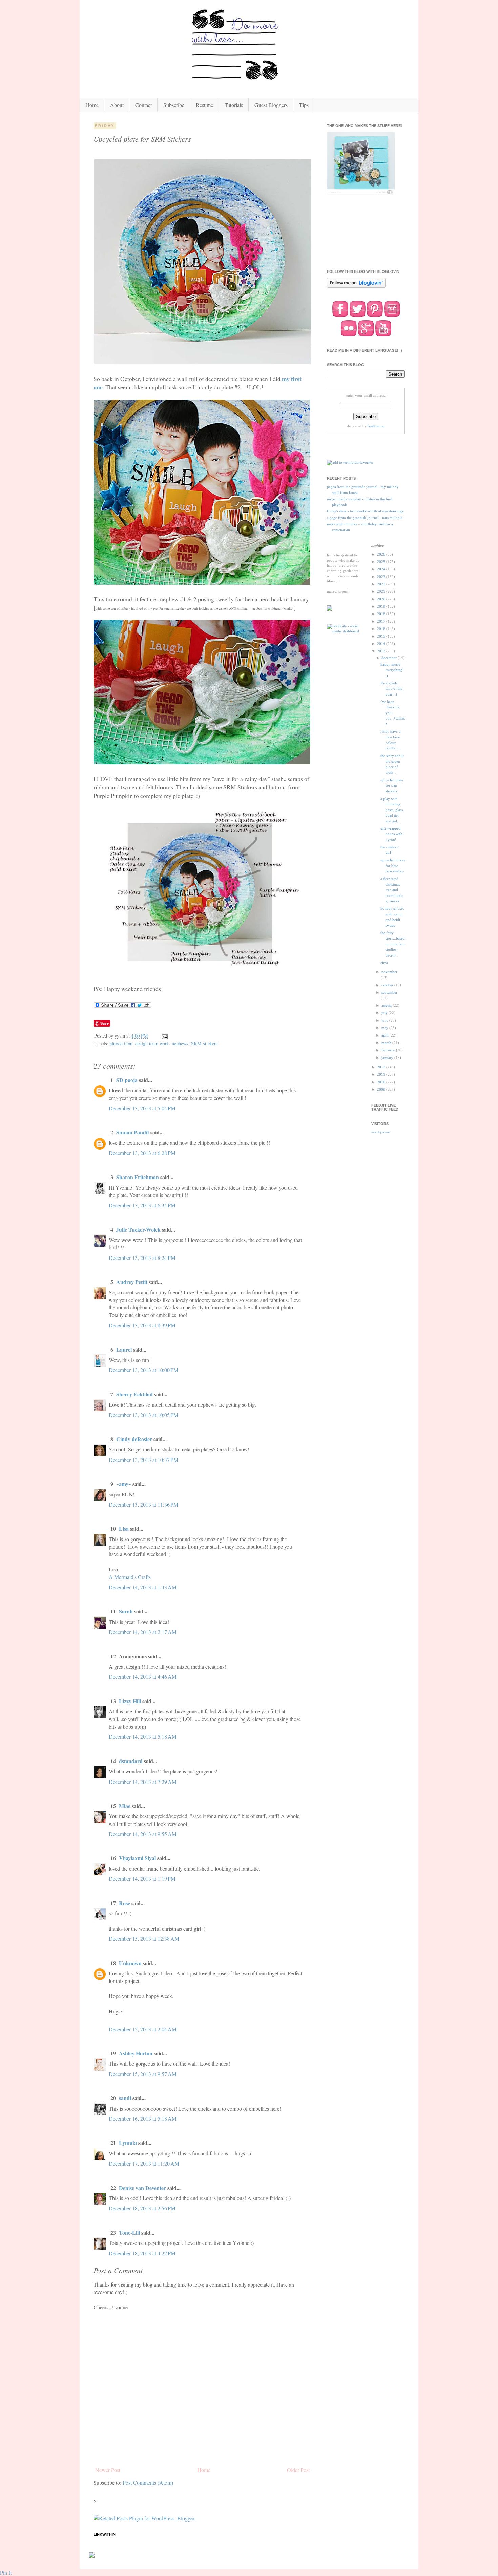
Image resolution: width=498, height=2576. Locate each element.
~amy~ (124, 1484)
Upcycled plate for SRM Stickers (392, 786)
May (385, 1028)
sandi (125, 2098)
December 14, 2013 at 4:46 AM (143, 1677)
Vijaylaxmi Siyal (137, 1858)
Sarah (126, 1611)
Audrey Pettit (132, 1282)
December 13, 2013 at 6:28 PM (142, 1153)
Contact (143, 105)
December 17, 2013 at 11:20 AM (144, 2163)
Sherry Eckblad (134, 1394)
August (387, 1005)
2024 (382, 569)
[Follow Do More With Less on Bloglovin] (356, 287)
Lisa (124, 1528)
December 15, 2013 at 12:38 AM (144, 1939)
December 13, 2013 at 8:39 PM (142, 1325)
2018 (382, 614)
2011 (382, 1074)
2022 (382, 584)
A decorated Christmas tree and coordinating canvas (392, 890)
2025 (382, 562)
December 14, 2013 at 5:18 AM (143, 1737)
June (385, 1020)
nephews (180, 1043)
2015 (382, 636)
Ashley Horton (136, 2053)
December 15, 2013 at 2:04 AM (143, 2029)
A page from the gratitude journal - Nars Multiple (365, 518)
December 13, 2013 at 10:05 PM (143, 1415)
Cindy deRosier (134, 1439)
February (389, 1050)
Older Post (298, 2470)
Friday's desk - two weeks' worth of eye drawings (365, 511)
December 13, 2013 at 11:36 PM (143, 1504)
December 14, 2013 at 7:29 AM (143, 1782)
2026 (382, 554)
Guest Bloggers (271, 105)
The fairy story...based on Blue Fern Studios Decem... (393, 944)
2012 (382, 1067)
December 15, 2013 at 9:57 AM (143, 2074)
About (117, 105)
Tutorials (234, 105)
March (387, 1043)
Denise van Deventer (142, 2188)
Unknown (130, 1963)
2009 (382, 1089)
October (388, 985)
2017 (382, 621)
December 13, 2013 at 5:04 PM (142, 1108)
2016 (382, 629)
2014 (382, 644)
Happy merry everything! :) (392, 670)
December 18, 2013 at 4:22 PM (142, 2253)
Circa (384, 963)
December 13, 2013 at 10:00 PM (143, 1370)
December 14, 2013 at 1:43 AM (143, 1587)
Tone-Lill (129, 2232)
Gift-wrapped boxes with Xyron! (391, 834)
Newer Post (108, 2470)
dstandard (131, 1761)
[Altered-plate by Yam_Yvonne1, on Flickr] (203, 362)
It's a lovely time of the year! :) (391, 689)
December (390, 658)
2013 (382, 651)
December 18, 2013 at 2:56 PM (142, 2208)
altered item (121, 1043)
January (388, 1058)
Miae (125, 1806)
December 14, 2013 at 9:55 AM (143, 1834)
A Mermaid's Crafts (130, 1577)
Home (92, 105)
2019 (382, 606)
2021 (382, 591)
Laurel (124, 1350)
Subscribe (174, 105)
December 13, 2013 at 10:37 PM (143, 1460)
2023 (382, 577)
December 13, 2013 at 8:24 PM (142, 1258)
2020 (382, 599)
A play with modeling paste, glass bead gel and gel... (392, 810)
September (389, 992)
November (389, 972)
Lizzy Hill (130, 1701)
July (385, 1013)
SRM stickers (204, 1043)
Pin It (6, 2572)
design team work (152, 1043)
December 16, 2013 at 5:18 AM (143, 2119)
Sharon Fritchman (138, 1177)
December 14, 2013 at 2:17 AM (143, 1632)
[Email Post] (164, 1036)
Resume (204, 105)
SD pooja (127, 1080)
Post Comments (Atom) (148, 2483)
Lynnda (128, 2143)
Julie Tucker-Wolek (138, 1230)
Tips (304, 105)
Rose (124, 1903)
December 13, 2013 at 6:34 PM (142, 1205)
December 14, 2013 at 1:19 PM (142, 1879)
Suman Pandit (133, 1132)
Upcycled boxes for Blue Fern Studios (393, 866)
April (386, 1035)
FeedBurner (376, 426)
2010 (382, 1082)
